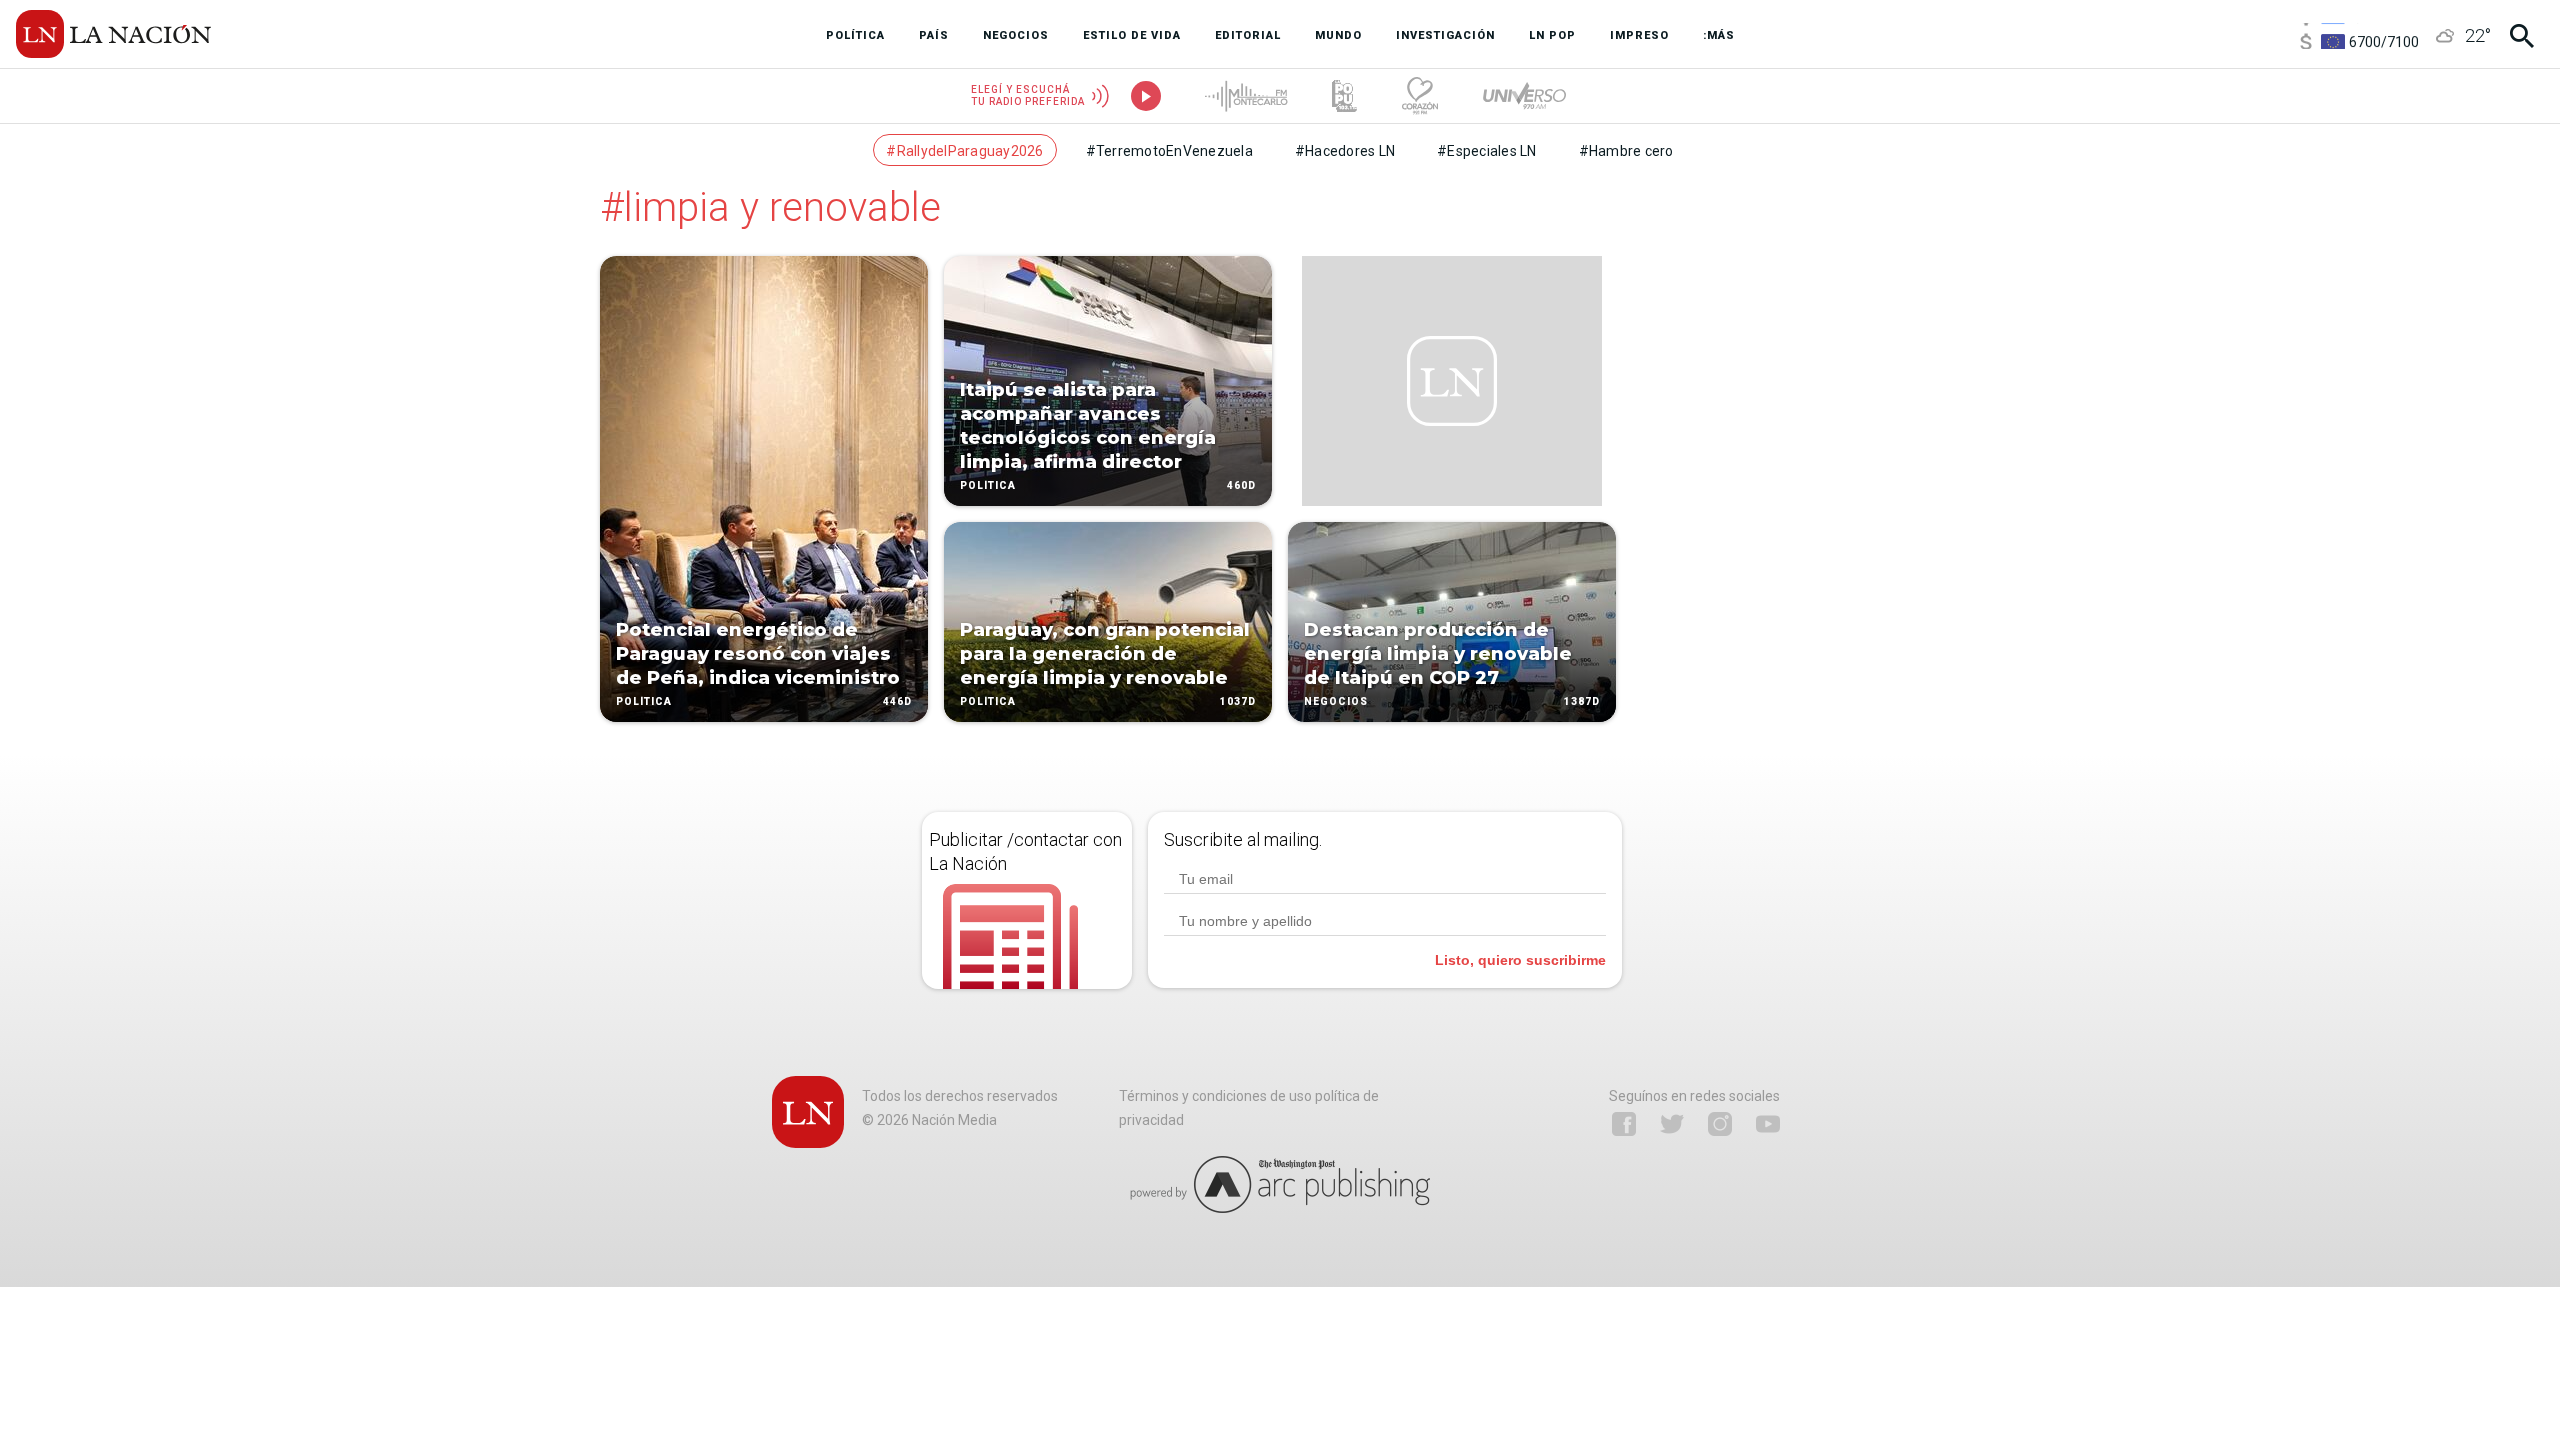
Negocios (1336, 701)
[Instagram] (1720, 1124)
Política (644, 701)
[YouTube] (1768, 1124)
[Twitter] (1672, 1124)
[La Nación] (113, 34)
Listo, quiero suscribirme (1520, 960)
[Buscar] (2522, 36)
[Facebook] (1624, 1124)
